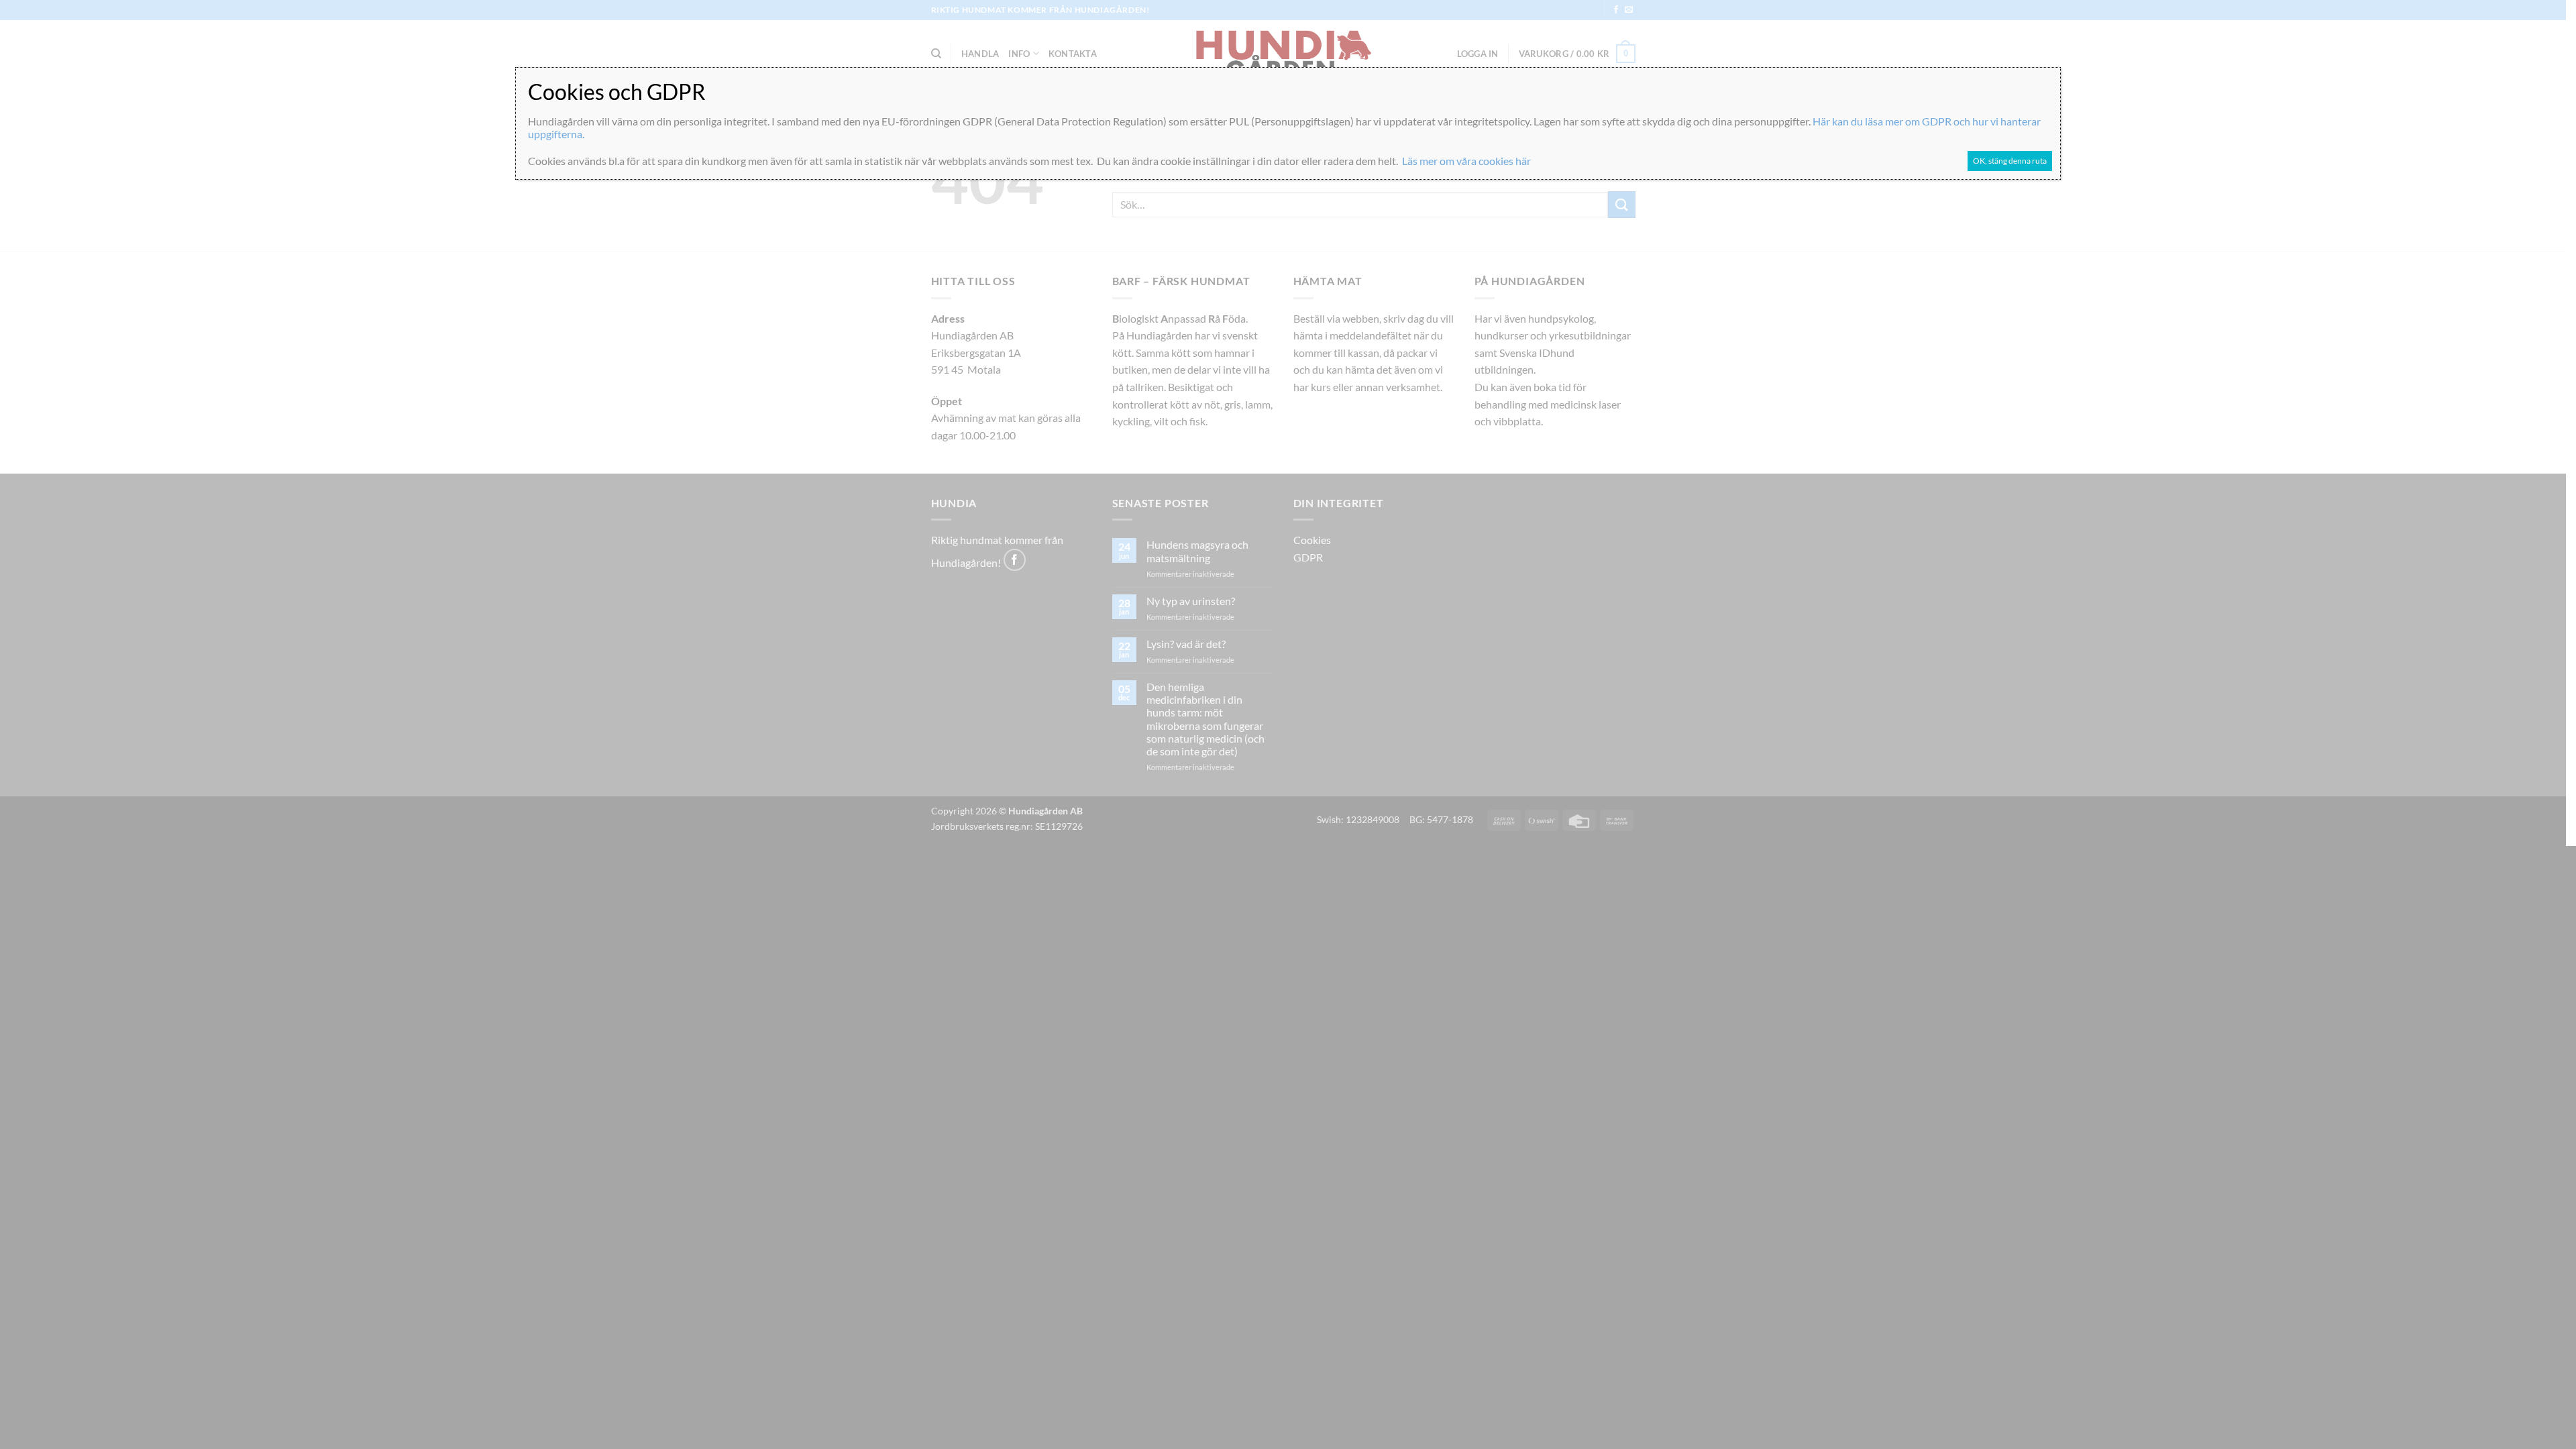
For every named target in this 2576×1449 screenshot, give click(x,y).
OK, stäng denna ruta (2010, 161)
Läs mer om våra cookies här (1466, 161)
